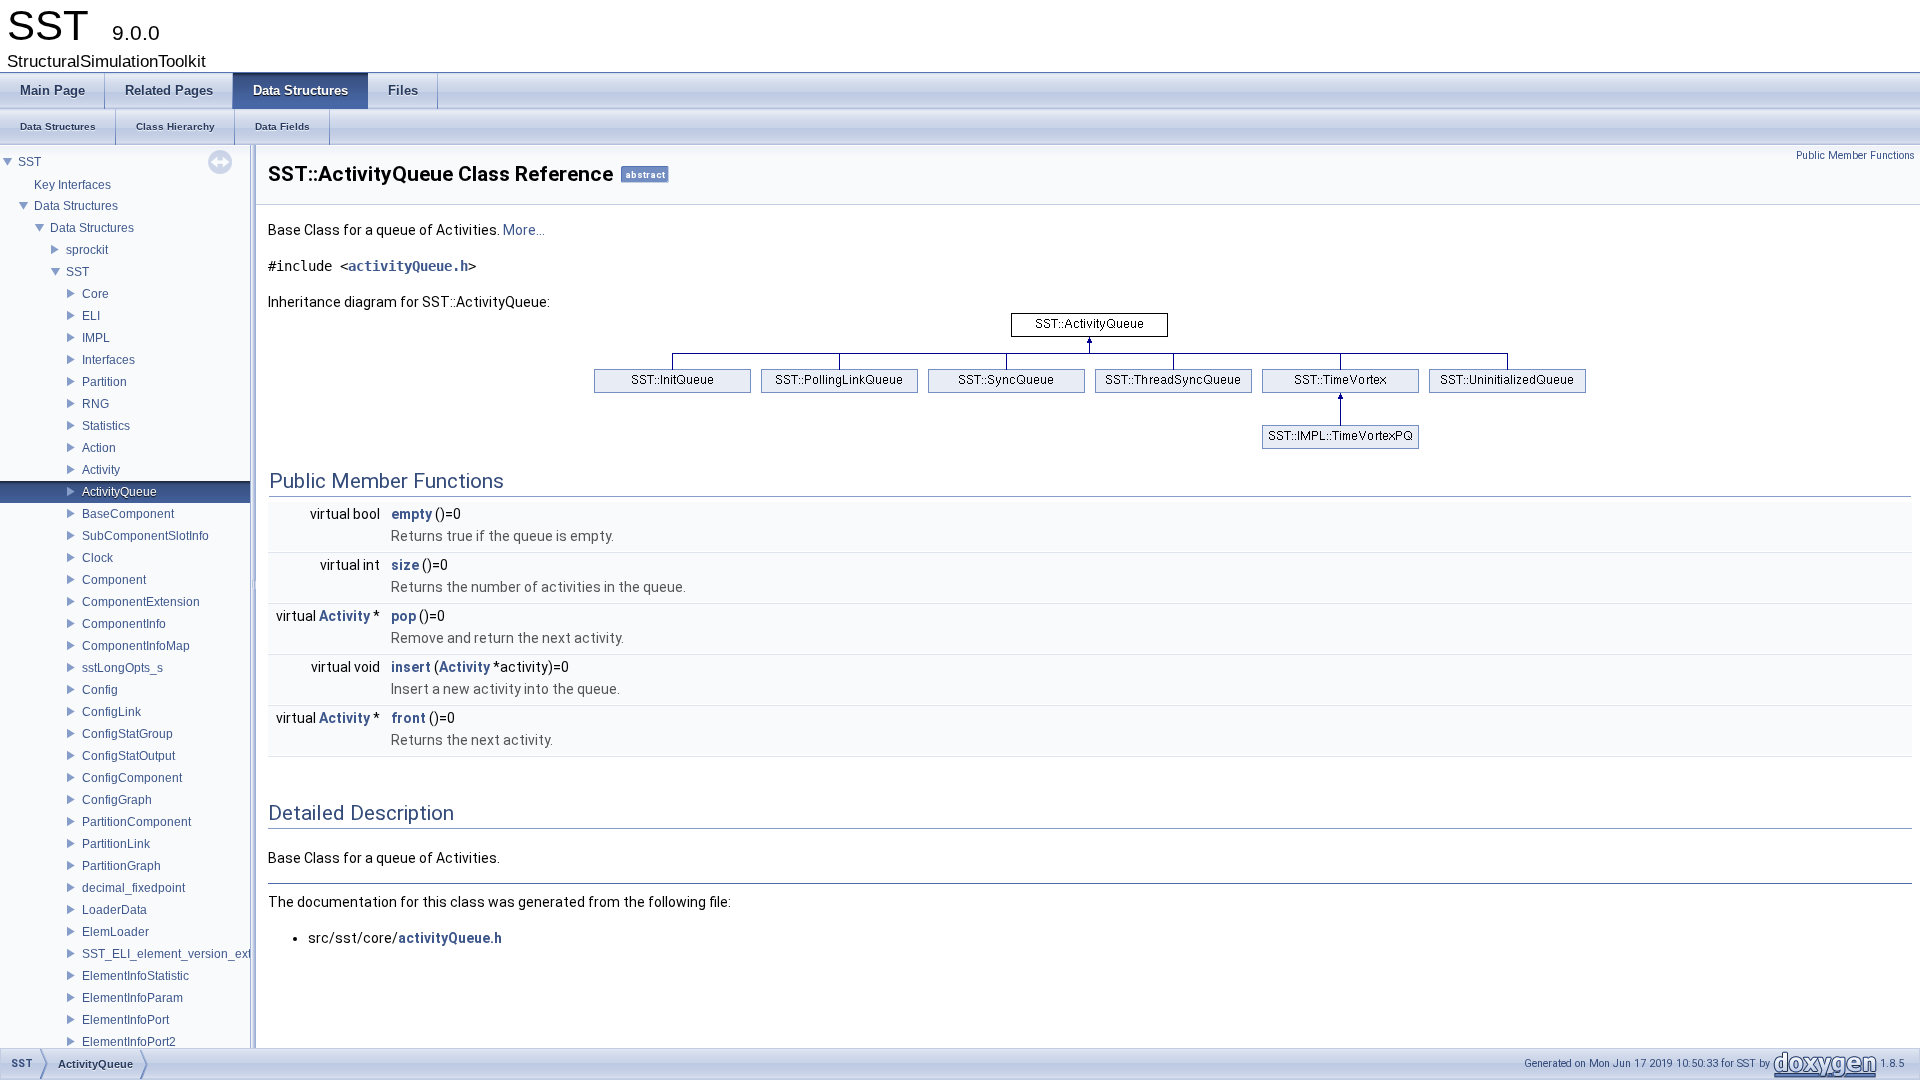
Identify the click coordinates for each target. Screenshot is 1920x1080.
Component (114, 580)
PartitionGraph (121, 866)
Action (99, 448)
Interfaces (108, 360)
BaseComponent (128, 514)
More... (524, 230)
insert (411, 667)
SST (29, 162)
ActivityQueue (119, 492)
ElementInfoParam (132, 998)
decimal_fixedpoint (133, 888)
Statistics (106, 426)
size (405, 565)
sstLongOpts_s (122, 668)
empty (411, 514)
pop (403, 616)
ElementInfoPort (125, 1020)
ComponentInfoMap (136, 646)
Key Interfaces (72, 185)
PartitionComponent (136, 822)
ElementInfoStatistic (135, 976)
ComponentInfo (124, 624)
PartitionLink (116, 844)
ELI (91, 316)
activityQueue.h (408, 266)
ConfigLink (111, 712)
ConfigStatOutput (128, 756)
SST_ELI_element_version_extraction (185, 954)
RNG (95, 404)
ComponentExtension (141, 602)
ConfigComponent (132, 778)
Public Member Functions (1855, 155)
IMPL (96, 338)
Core (95, 294)
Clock (97, 558)
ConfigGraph (117, 800)
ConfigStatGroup (127, 734)
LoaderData (114, 910)
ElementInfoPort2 (129, 1042)
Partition (104, 382)
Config (100, 690)
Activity (101, 470)
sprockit (87, 250)
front (408, 718)
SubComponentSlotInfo (145, 536)
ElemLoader (115, 932)
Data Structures (76, 206)
